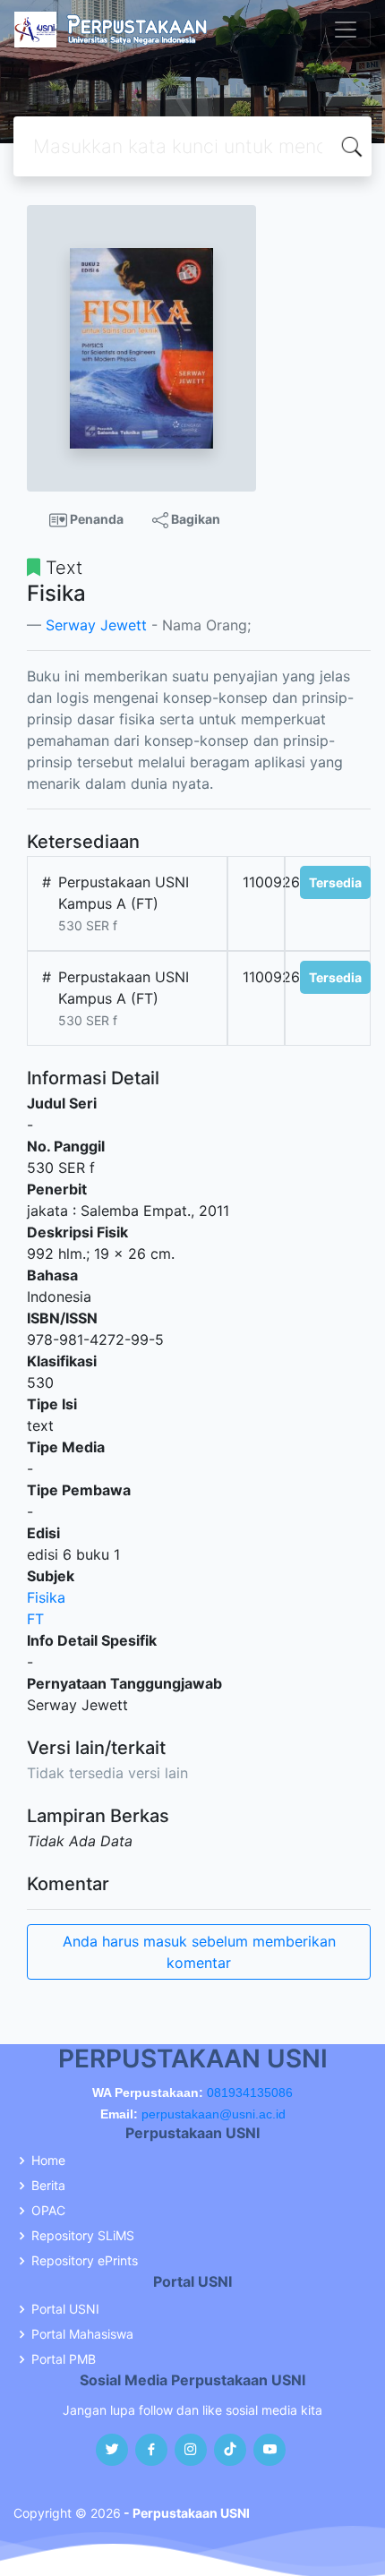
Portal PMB (64, 2359)
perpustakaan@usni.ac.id (214, 2114)
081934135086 (250, 2092)
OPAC (48, 2211)
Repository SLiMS (83, 2236)
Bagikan (194, 519)
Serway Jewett (96, 625)
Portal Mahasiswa (82, 2334)
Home (48, 2161)
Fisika (46, 1597)
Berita (48, 2186)
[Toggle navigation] (346, 30)
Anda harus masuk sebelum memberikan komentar (199, 1952)
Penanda (95, 519)
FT (35, 1619)
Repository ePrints (85, 2261)
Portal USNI (65, 2309)
